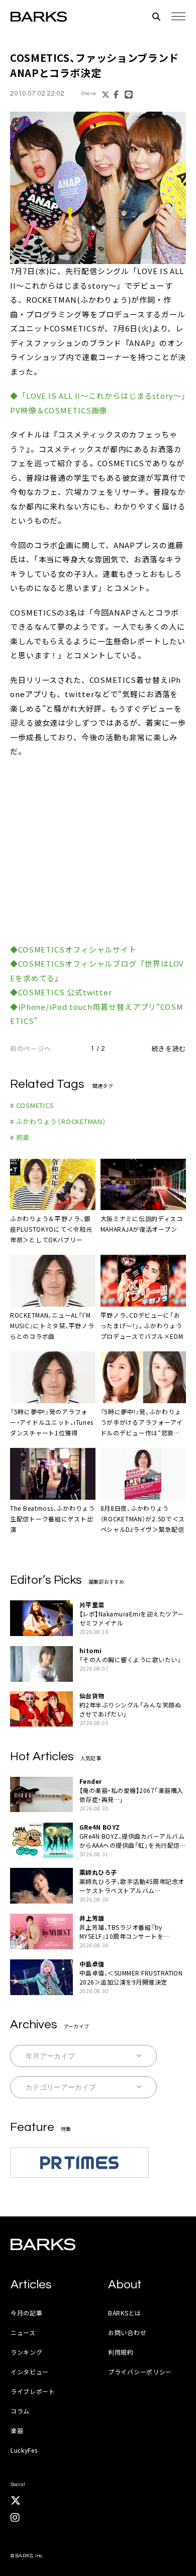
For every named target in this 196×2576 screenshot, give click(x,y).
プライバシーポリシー (140, 2372)
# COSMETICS (32, 1105)
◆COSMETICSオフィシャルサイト (73, 949)
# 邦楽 (20, 1137)
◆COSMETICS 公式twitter (61, 992)
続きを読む (169, 1048)
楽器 (17, 2430)
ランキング (27, 2352)
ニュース (23, 2332)
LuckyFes (24, 2450)
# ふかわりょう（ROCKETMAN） (58, 1121)
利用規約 (121, 2352)
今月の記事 (27, 2313)
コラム (20, 2411)
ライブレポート (33, 2391)
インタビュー (30, 2372)
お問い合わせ (127, 2332)
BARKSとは (125, 2313)
